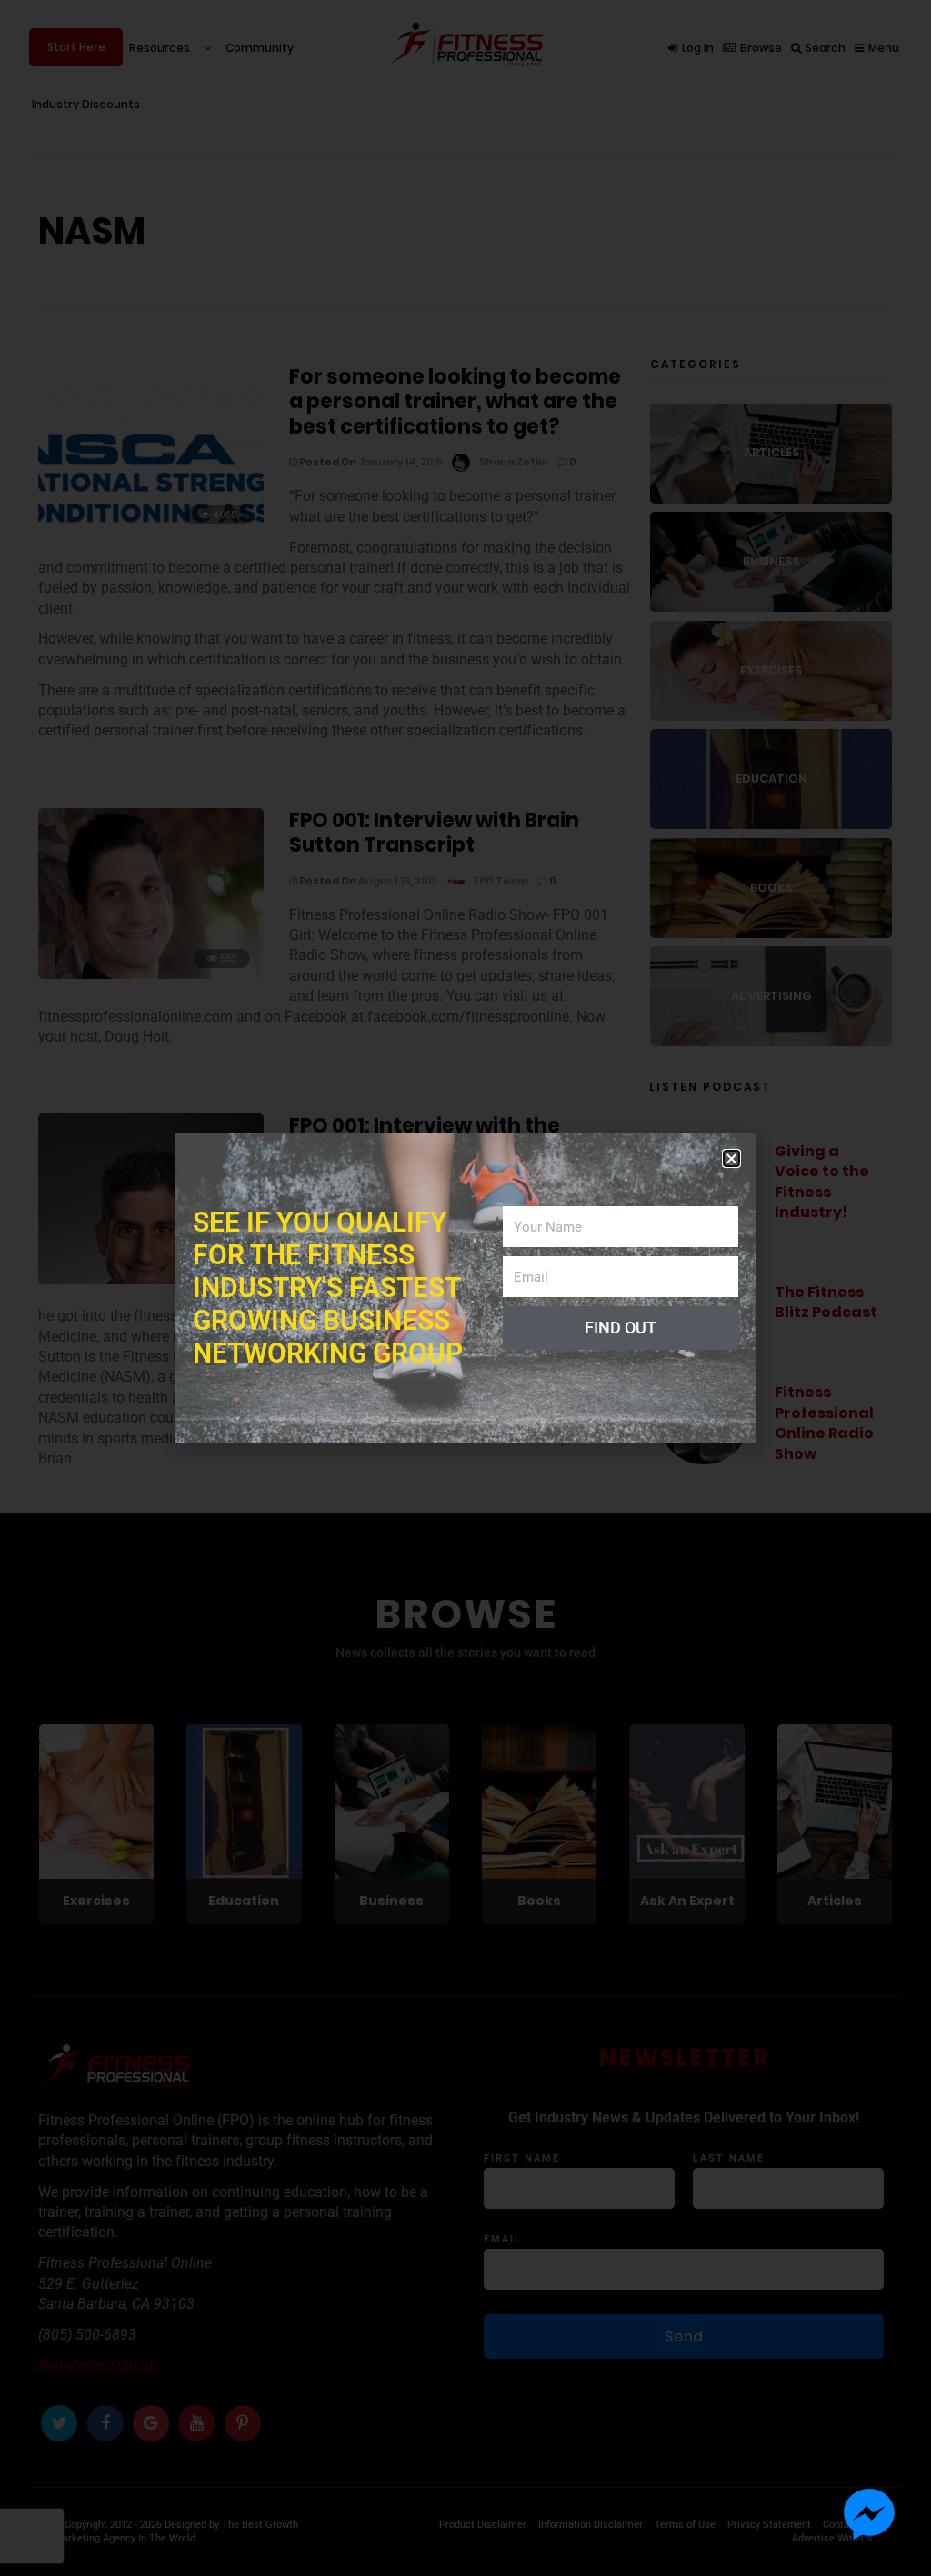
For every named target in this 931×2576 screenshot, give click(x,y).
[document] (465, 1288)
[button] (731, 1158)
